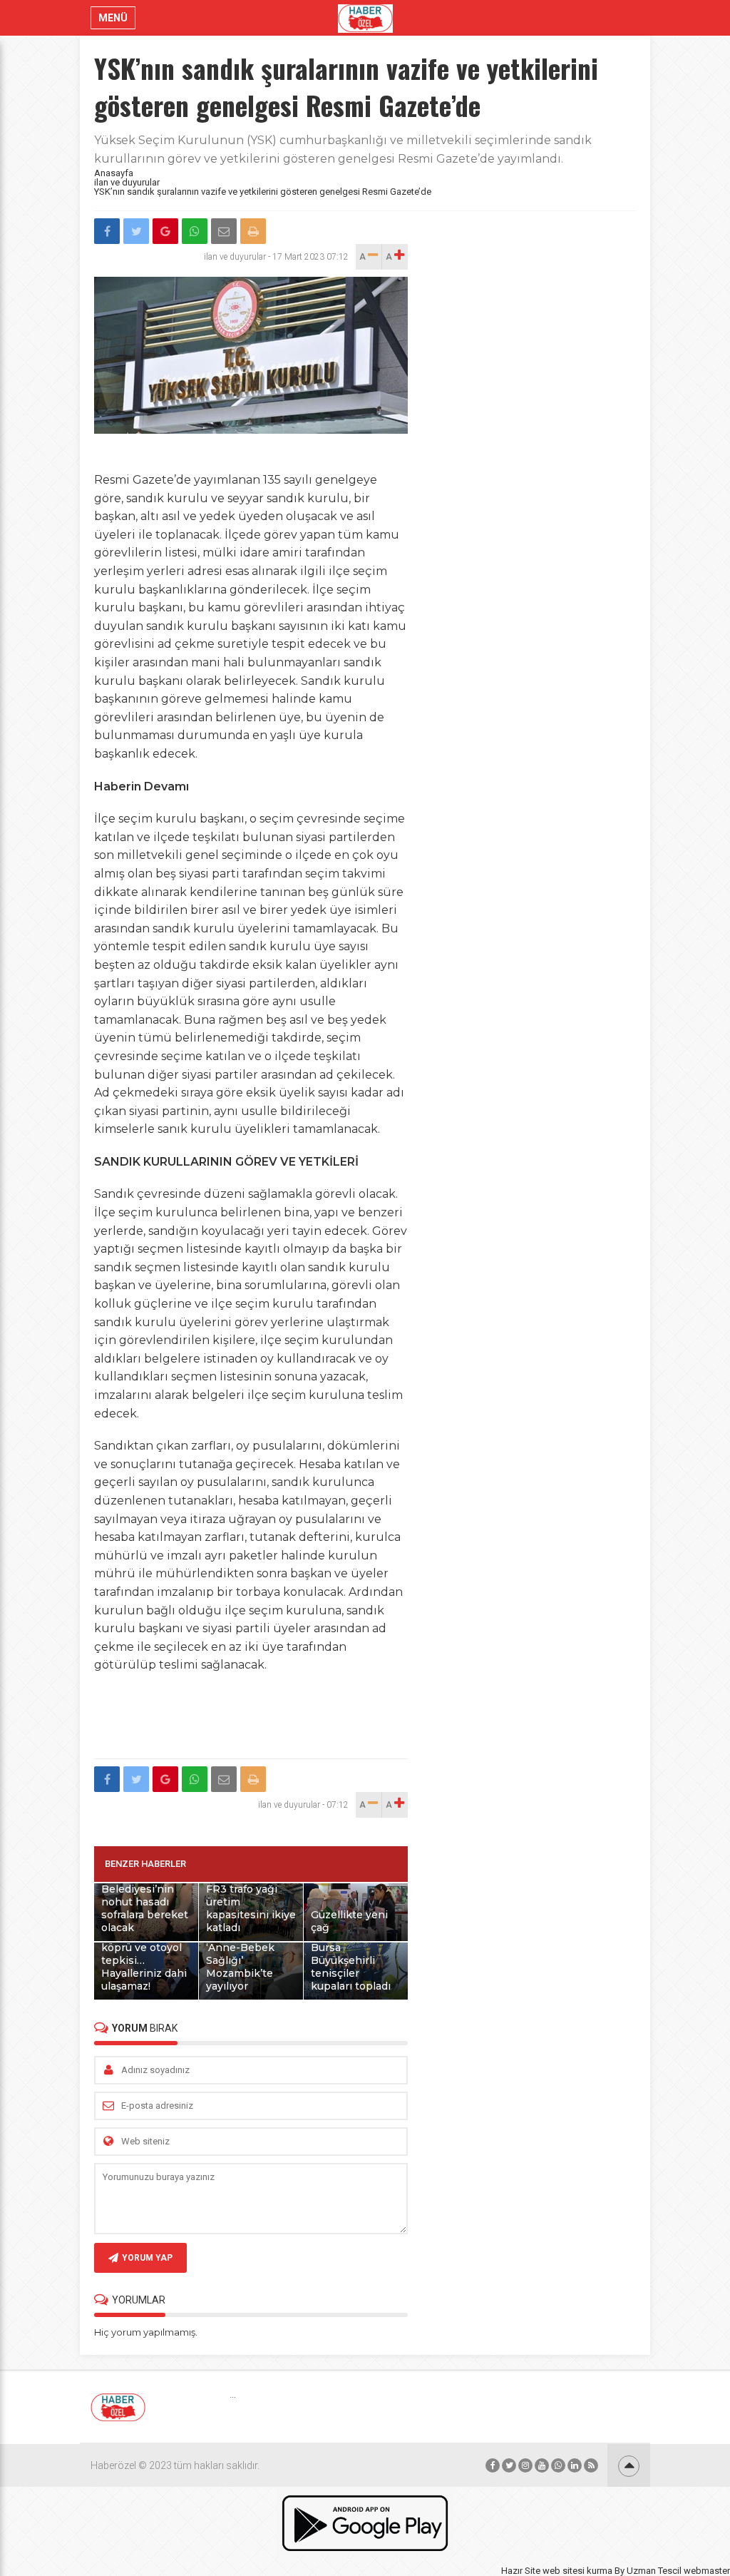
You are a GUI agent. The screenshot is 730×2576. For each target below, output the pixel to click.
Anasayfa (114, 173)
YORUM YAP (147, 2258)
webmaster (707, 2571)
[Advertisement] (354, 1717)
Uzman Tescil (654, 2571)
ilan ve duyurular (127, 182)
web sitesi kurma (577, 2571)
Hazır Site (521, 2571)
